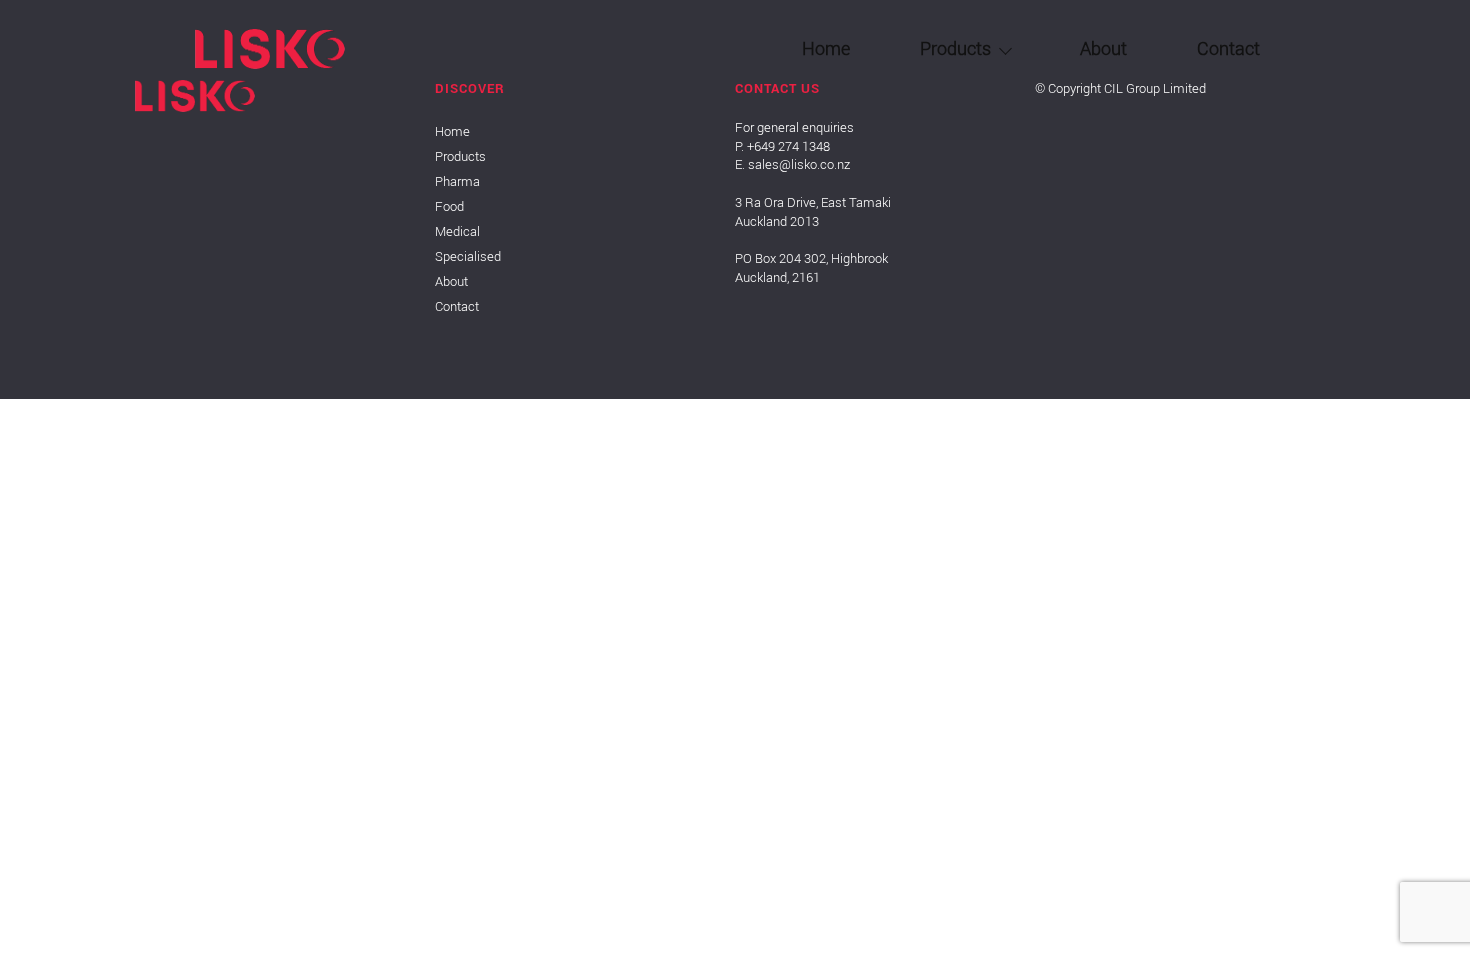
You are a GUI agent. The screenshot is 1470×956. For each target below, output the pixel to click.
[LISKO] (270, 63)
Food (905, 183)
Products (955, 48)
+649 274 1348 (788, 146)
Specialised (929, 283)
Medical (916, 233)
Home (826, 48)
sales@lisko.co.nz (799, 164)
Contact (1228, 48)
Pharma (916, 133)
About (1103, 48)
